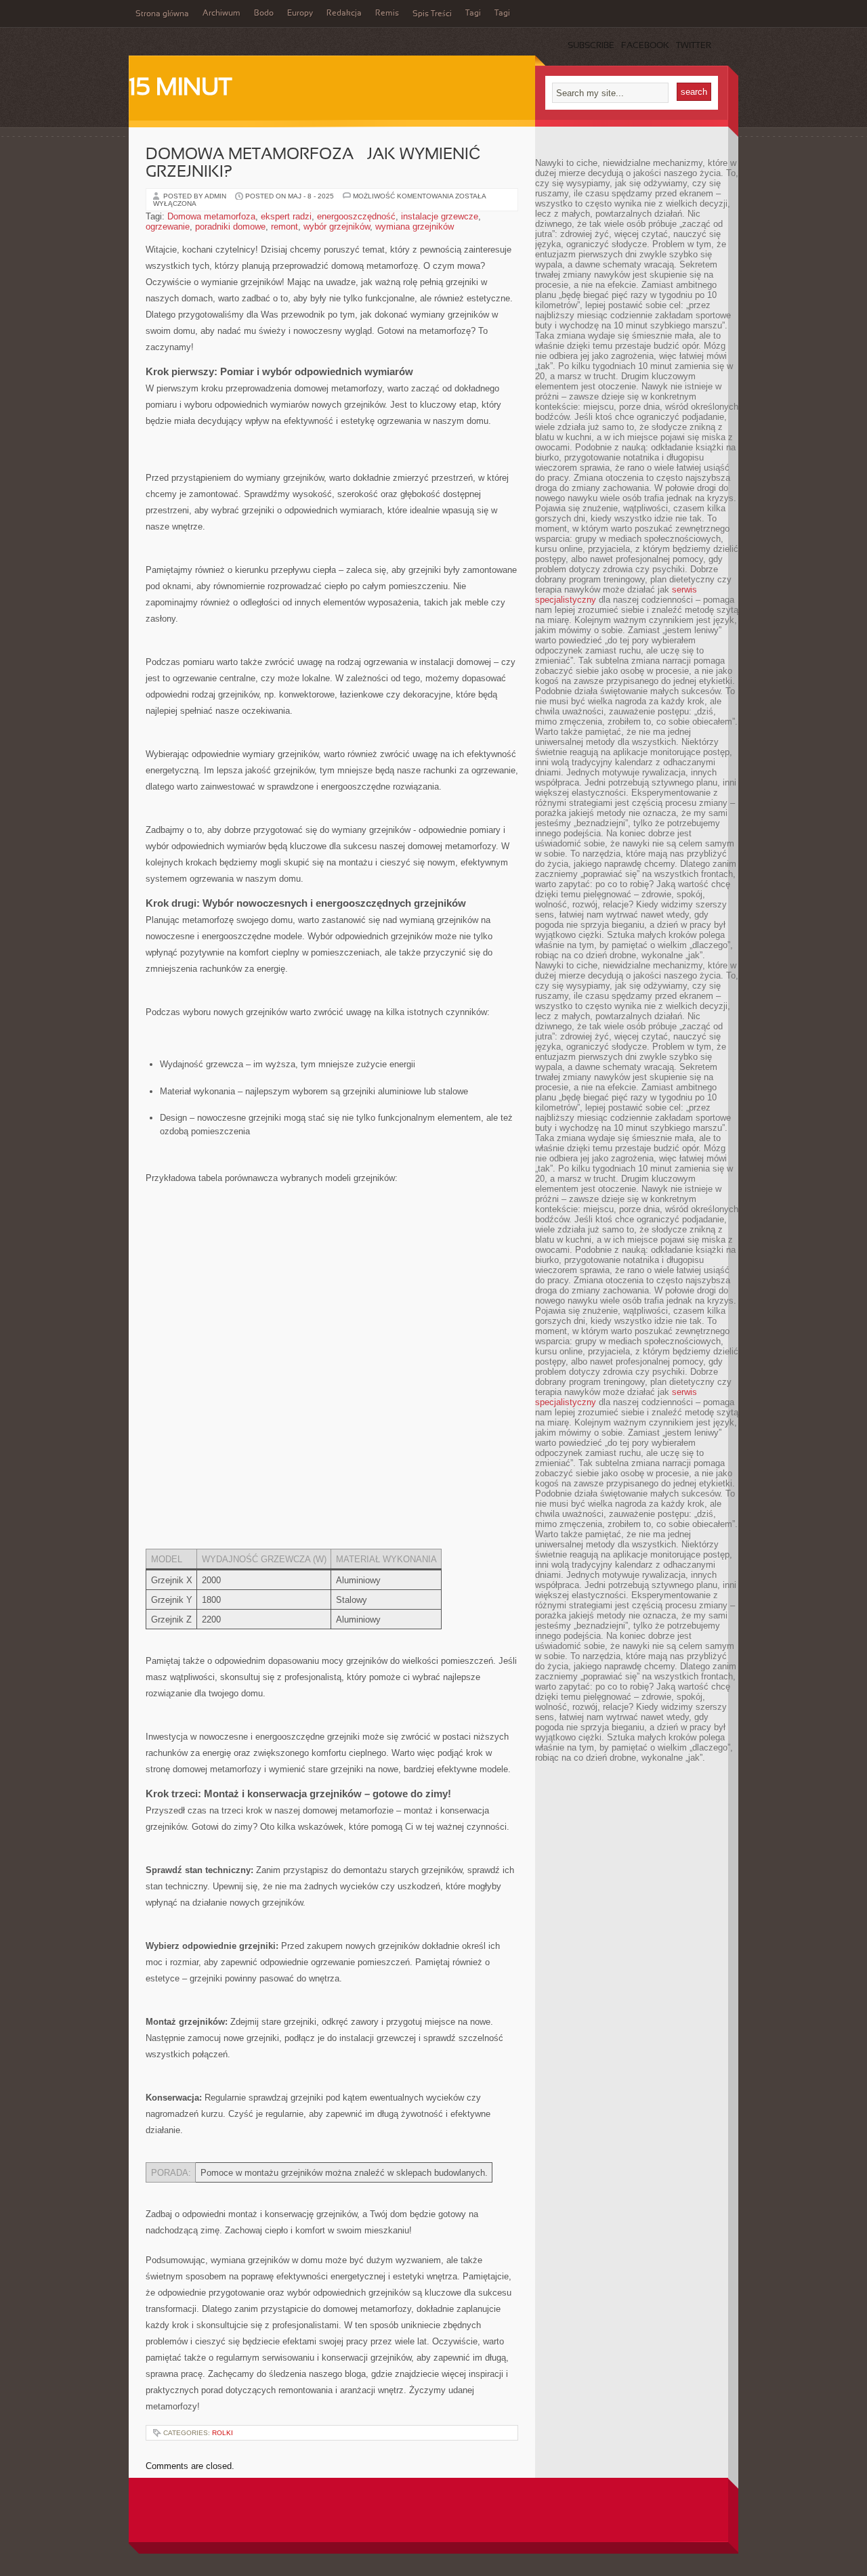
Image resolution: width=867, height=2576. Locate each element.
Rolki (223, 2433)
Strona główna (162, 14)
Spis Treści (432, 14)
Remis (387, 14)
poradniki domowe (230, 227)
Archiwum (221, 14)
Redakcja (344, 14)
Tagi (473, 14)
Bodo (264, 14)
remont (284, 227)
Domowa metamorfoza (211, 216)
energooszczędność (356, 216)
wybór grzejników (337, 227)
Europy (300, 14)
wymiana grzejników (415, 227)
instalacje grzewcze (440, 216)
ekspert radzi (286, 216)
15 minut (180, 89)
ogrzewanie (168, 227)
